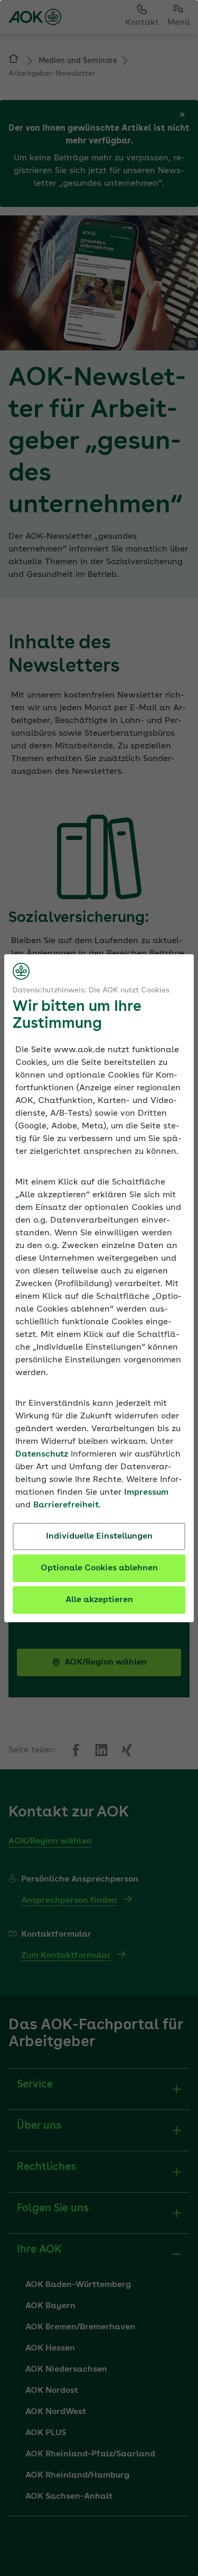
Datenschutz (42, 1454)
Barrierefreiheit (66, 1505)
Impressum (146, 1493)
